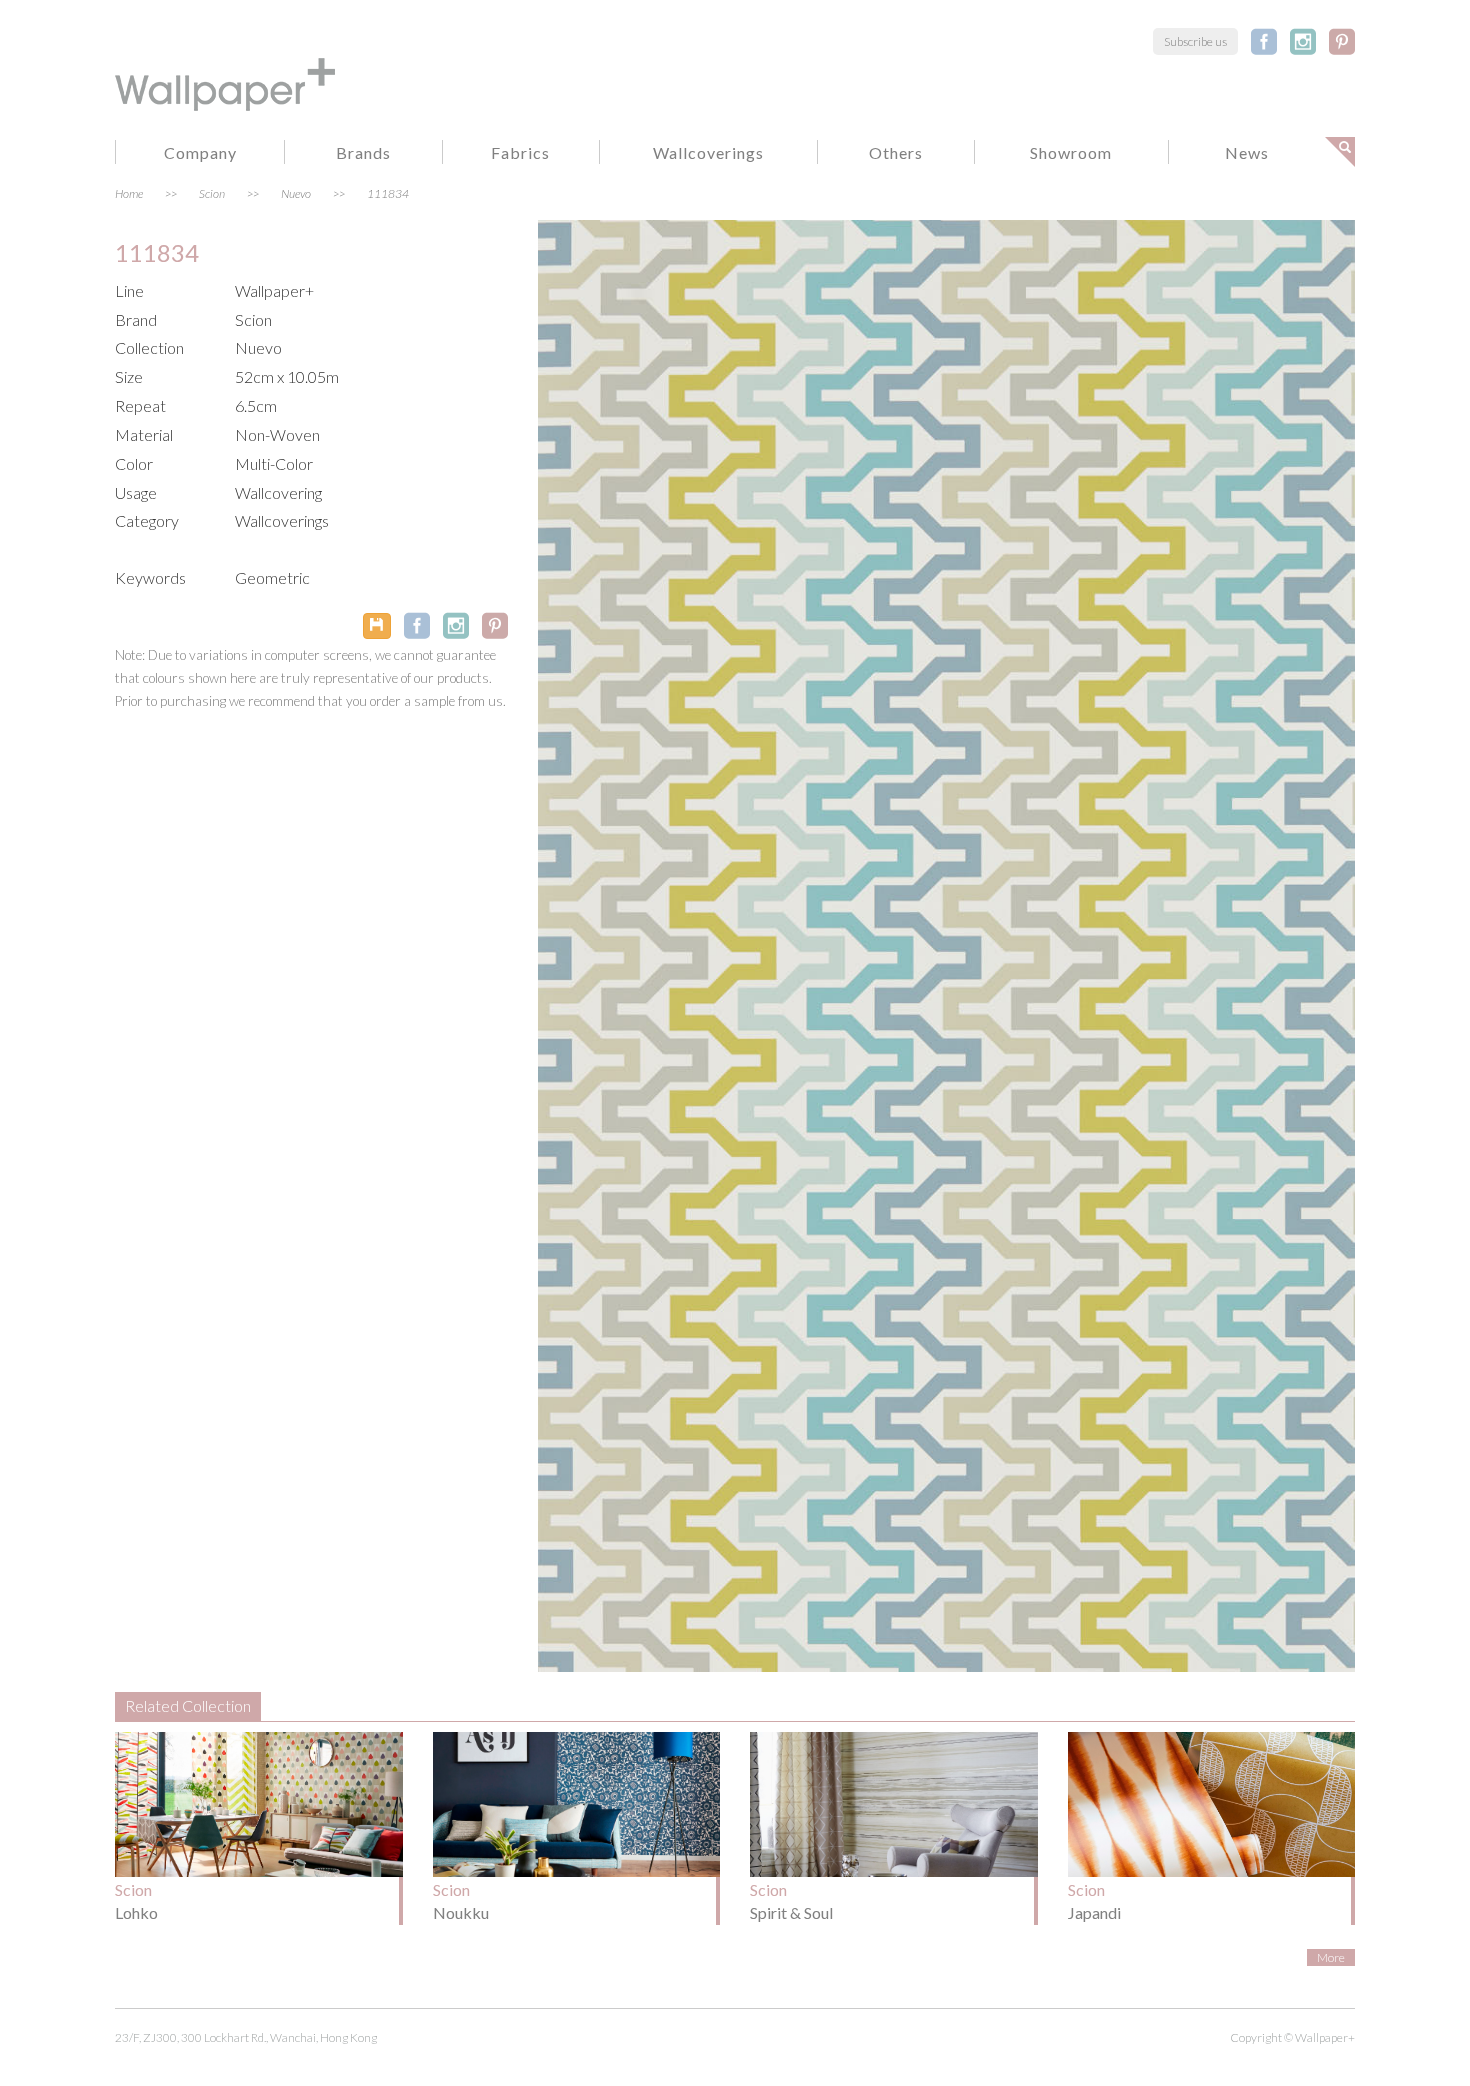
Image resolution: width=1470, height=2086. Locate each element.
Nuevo (296, 193)
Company (200, 152)
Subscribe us (1195, 41)
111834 (388, 193)
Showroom (1071, 152)
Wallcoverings (708, 152)
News (1247, 152)
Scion (212, 193)
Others (896, 152)
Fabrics (520, 152)
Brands (363, 152)
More (1331, 1957)
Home (129, 193)
